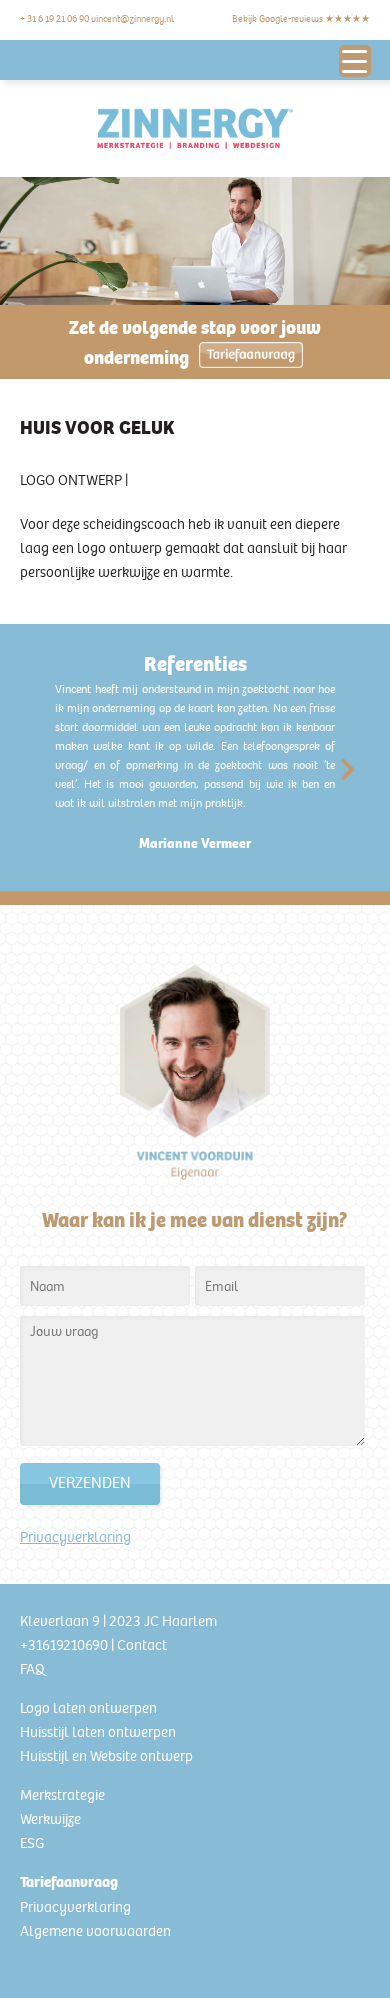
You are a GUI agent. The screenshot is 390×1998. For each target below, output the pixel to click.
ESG (32, 1843)
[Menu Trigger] (355, 61)
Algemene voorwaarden (95, 1931)
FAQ (32, 1669)
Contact (142, 1645)
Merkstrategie (62, 1795)
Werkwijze (50, 1819)
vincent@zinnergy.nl (132, 19)
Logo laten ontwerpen (88, 1708)
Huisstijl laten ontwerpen (98, 1732)
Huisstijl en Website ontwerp (106, 1756)
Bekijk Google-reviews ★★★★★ (301, 19)
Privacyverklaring (75, 1537)
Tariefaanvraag (69, 1882)
